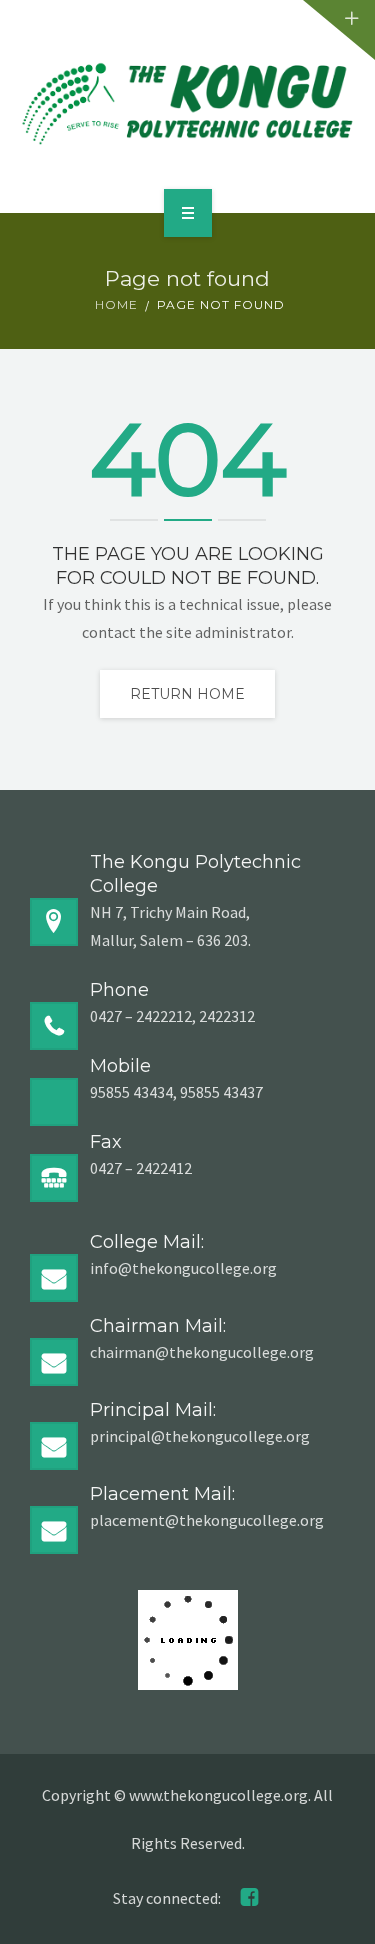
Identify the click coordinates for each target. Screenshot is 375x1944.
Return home (187, 694)
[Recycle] (187, 103)
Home (116, 304)
